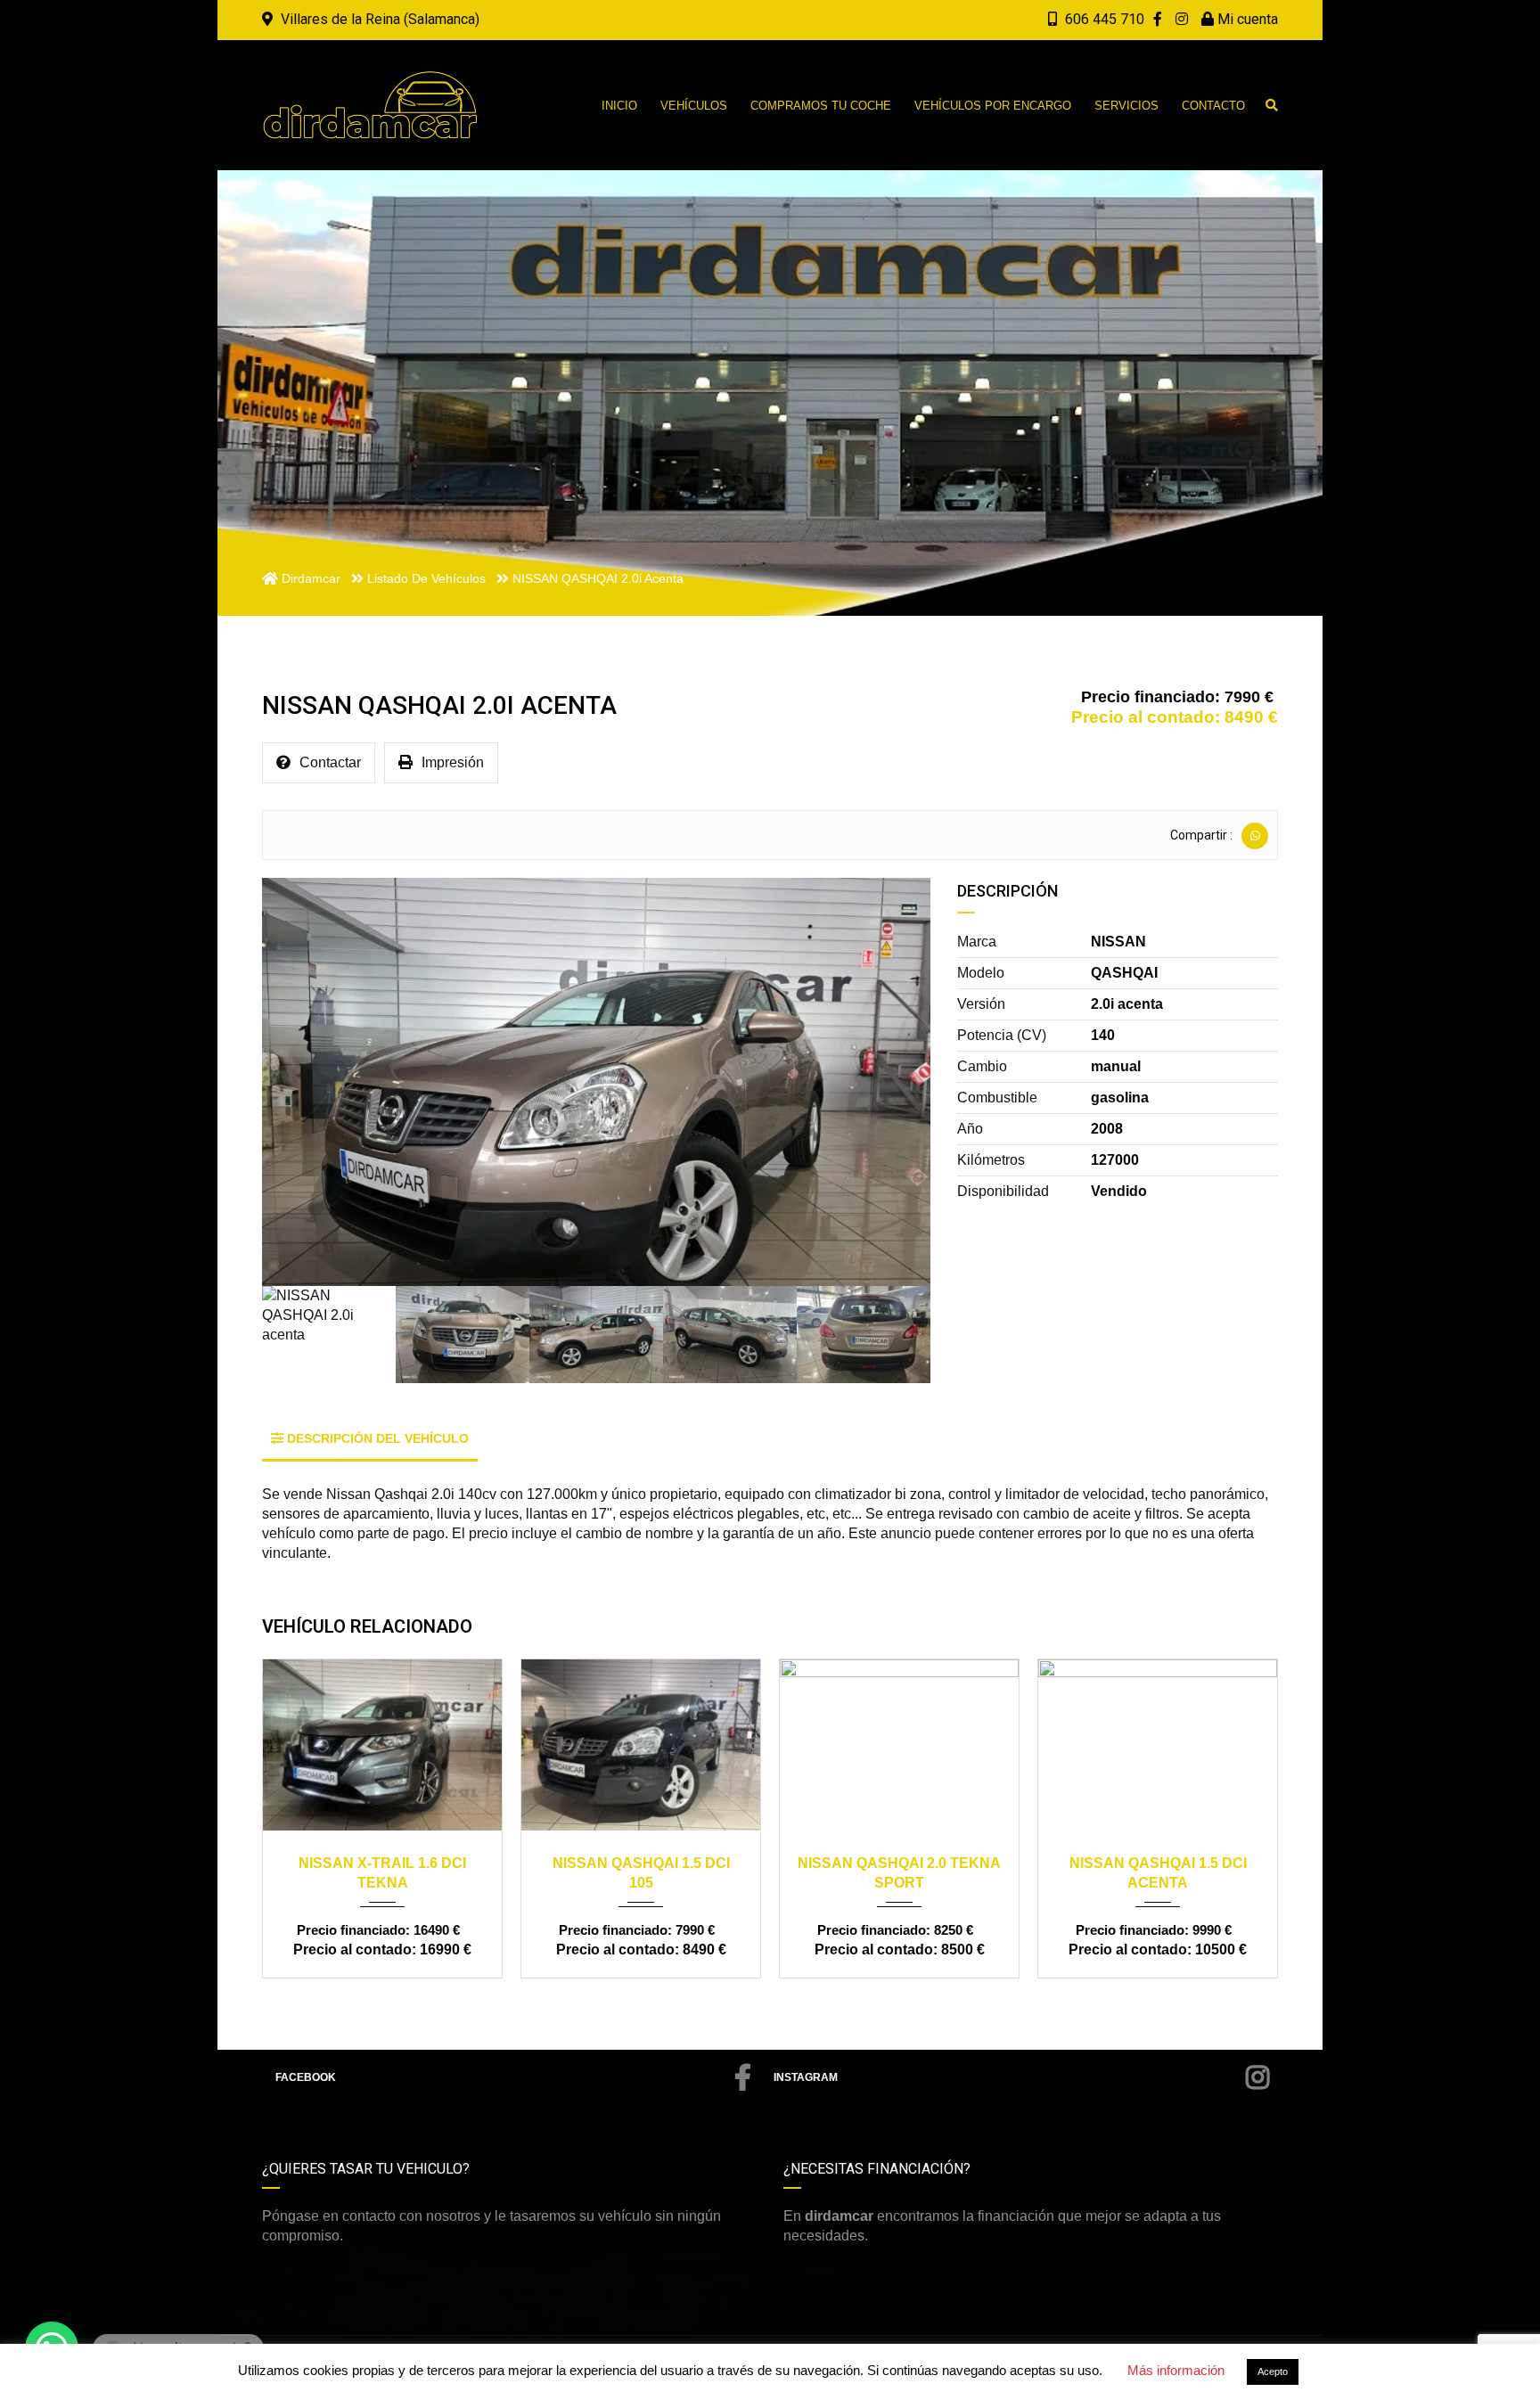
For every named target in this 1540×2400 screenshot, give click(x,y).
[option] (596, 1082)
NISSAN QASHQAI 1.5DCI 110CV (1158, 1873)
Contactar (330, 762)
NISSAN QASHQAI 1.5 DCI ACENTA (900, 1873)
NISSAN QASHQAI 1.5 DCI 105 (383, 1873)
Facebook (306, 2077)
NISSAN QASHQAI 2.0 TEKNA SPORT (641, 1873)
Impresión (453, 762)
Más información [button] (1176, 2370)
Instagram (806, 2077)
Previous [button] (300, 1082)
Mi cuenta (1246, 19)
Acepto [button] (1273, 2371)
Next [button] (892, 1082)
